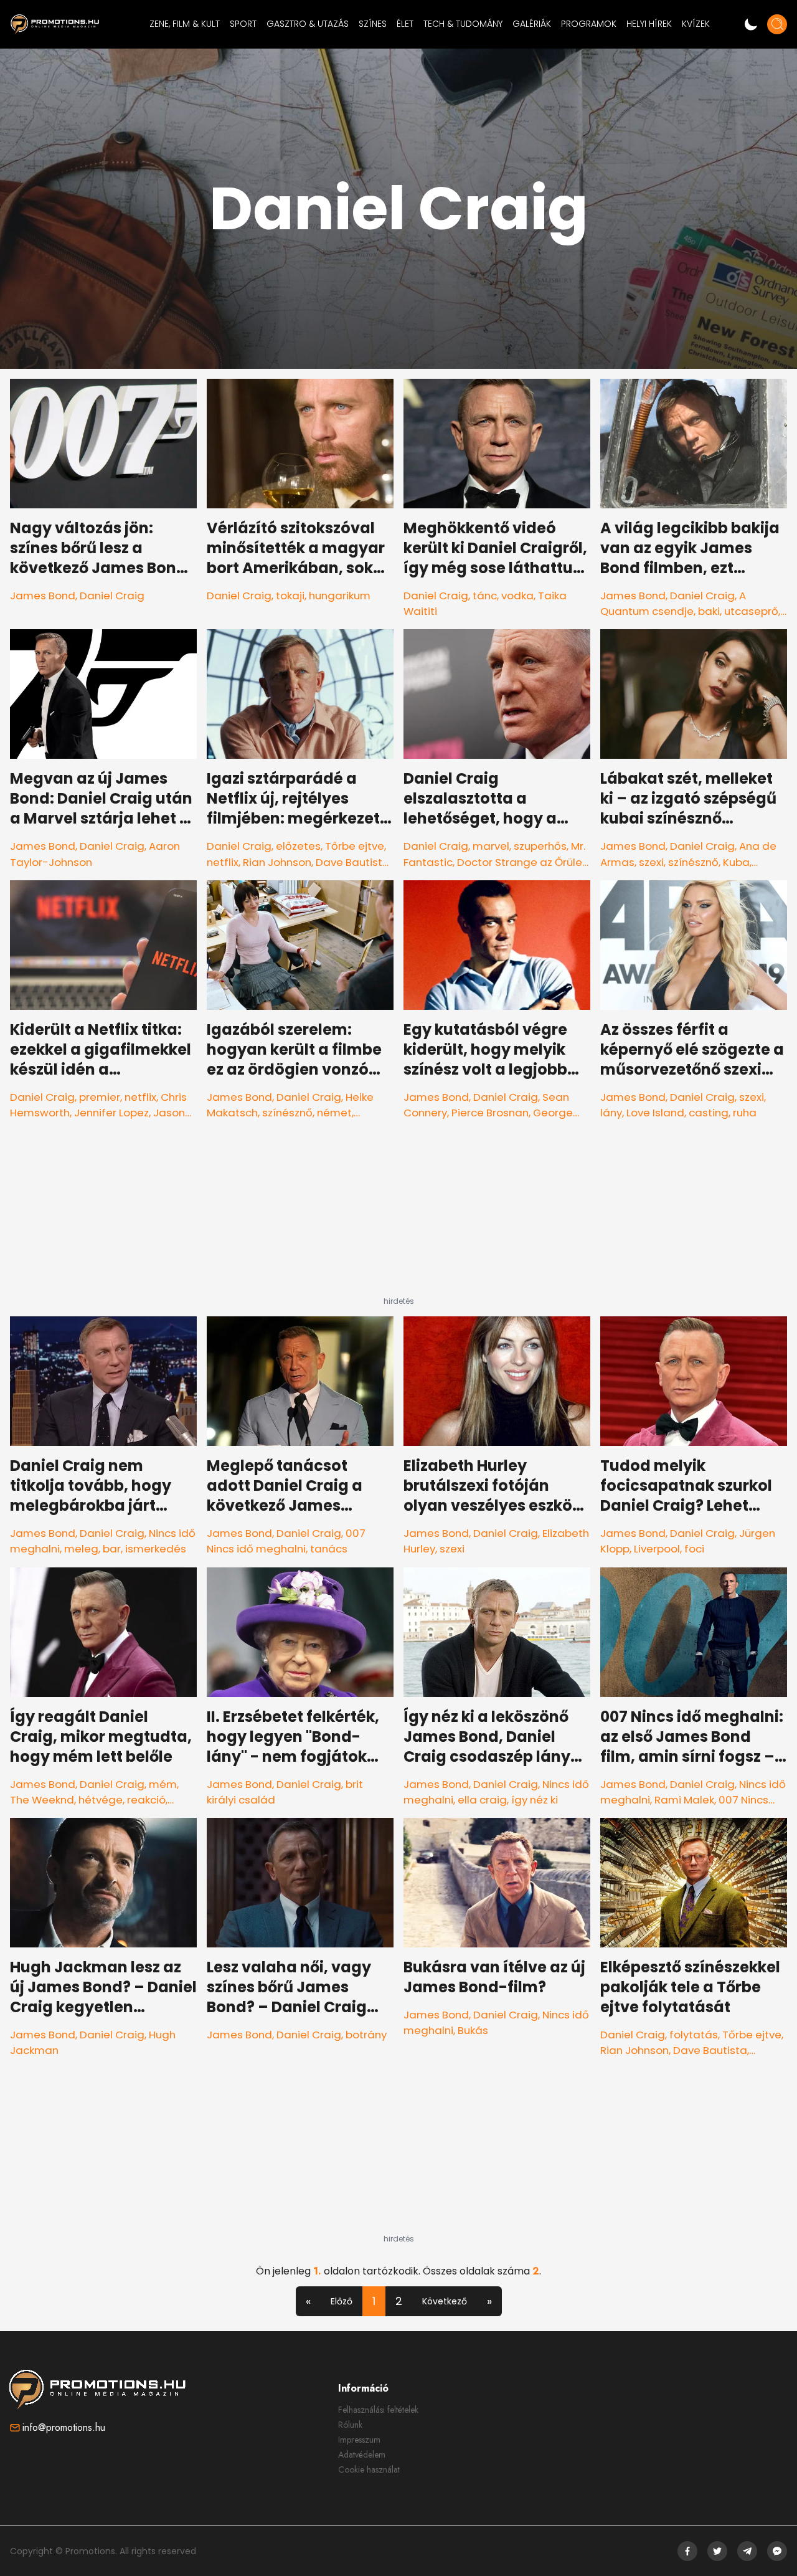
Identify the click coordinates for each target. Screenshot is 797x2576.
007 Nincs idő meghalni (286, 1541)
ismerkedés (156, 1549)
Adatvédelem (362, 2455)
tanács (329, 1549)
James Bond (43, 596)
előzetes (298, 846)
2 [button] (399, 2301)
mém (163, 1784)
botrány (366, 2035)
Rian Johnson (277, 862)
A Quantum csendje (673, 603)
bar (112, 1549)
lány (611, 1113)
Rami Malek (684, 1800)
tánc (485, 596)
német (334, 1113)
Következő (445, 2301)
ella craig (482, 1800)
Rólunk (350, 2425)
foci (694, 1549)
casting (709, 1113)
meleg (81, 1549)
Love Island (655, 1113)
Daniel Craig (112, 596)
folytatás (694, 2035)
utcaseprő (751, 611)
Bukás (473, 2030)
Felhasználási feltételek (378, 2410)
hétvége (101, 1800)
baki (709, 611)
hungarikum (340, 596)
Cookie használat (369, 2469)
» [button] (489, 2301)
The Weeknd (42, 1800)
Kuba (736, 862)
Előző (342, 2301)
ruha (745, 1113)
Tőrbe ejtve (355, 846)
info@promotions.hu (64, 2427)
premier (100, 1097)
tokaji (290, 596)
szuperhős (540, 846)
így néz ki (535, 1800)
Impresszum (359, 2440)
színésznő (693, 862)
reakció (146, 1800)
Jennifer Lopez (111, 1113)
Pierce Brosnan (490, 1113)
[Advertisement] (398, 1219)
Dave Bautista (353, 862)
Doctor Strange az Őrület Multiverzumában (495, 870)
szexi (651, 862)
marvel (491, 846)
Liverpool (657, 1549)
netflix (223, 862)
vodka (517, 596)
